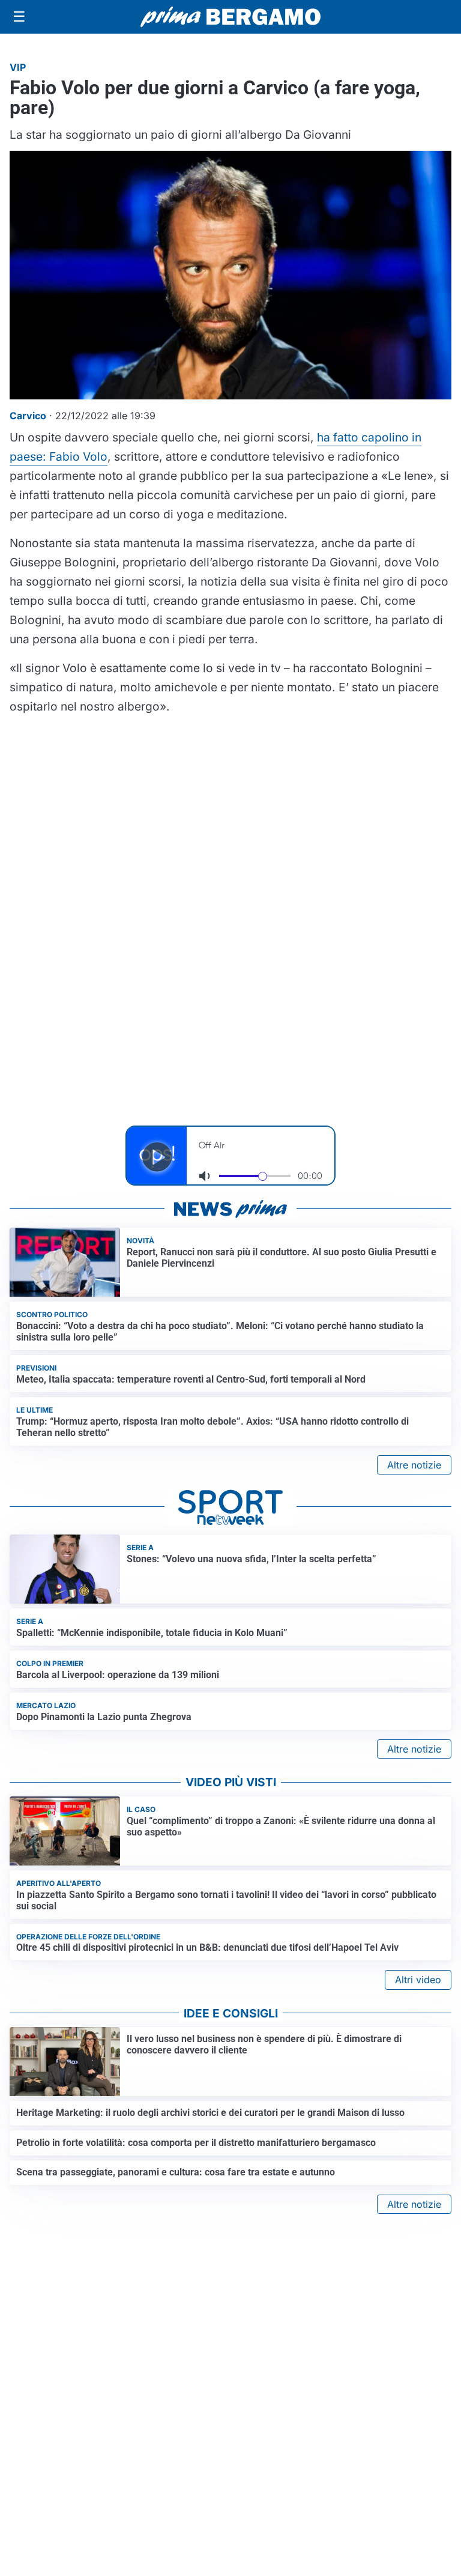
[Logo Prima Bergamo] (230, 17)
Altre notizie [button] (414, 1465)
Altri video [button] (418, 1980)
